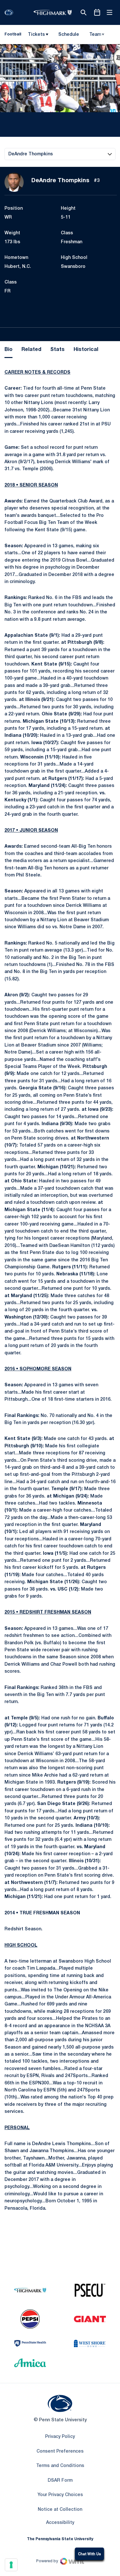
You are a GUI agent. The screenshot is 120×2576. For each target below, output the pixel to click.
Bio (8, 350)
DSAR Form (60, 2481)
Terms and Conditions (60, 2466)
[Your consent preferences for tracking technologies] (11, 2565)
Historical (86, 350)
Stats (57, 350)
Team (95, 35)
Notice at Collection (60, 2510)
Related (31, 350)
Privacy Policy (60, 2437)
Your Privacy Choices (60, 2495)
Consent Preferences (60, 2451)
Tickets (36, 35)
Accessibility (60, 2523)
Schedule (69, 35)
